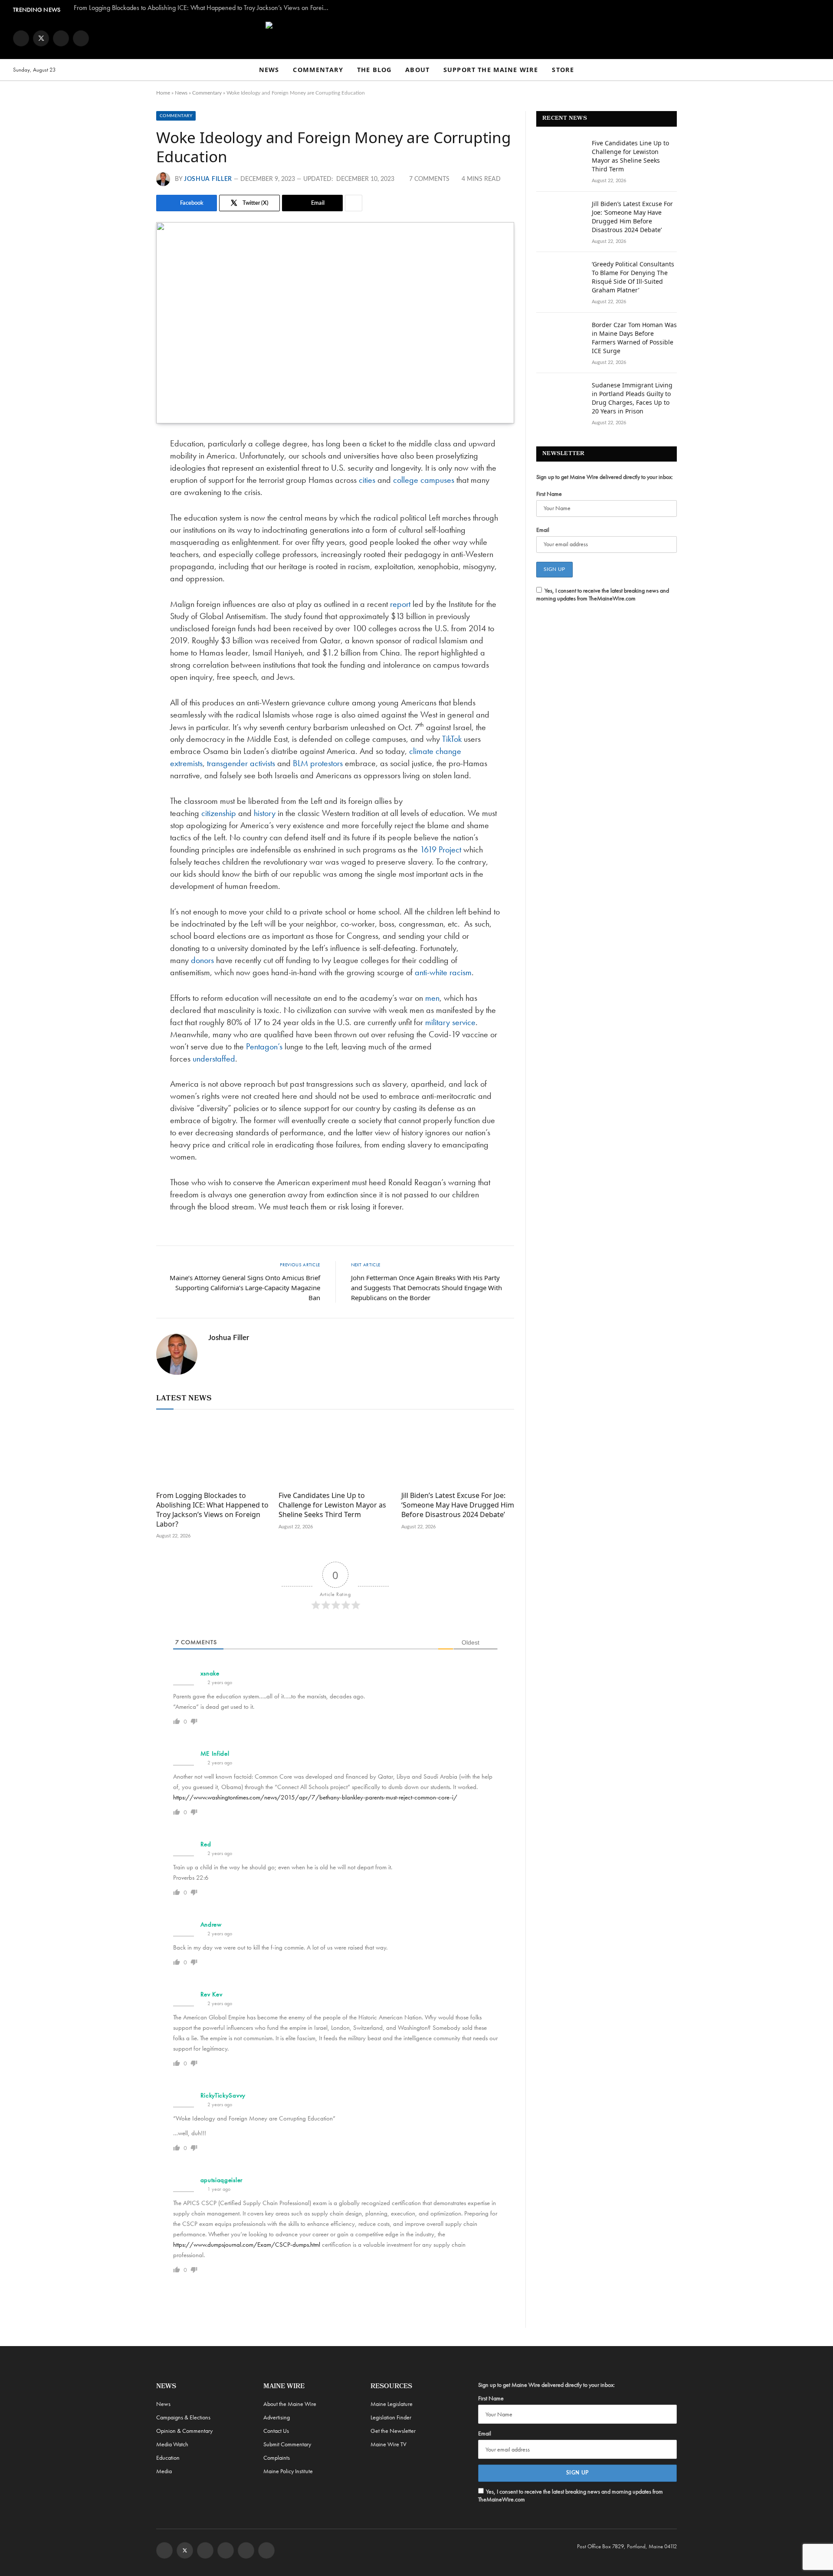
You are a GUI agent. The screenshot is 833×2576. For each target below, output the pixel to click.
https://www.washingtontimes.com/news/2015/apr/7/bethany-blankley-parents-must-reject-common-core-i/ (315, 1797)
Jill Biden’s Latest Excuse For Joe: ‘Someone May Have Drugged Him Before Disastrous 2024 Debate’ (458, 1505)
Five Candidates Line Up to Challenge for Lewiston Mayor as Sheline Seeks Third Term (332, 1505)
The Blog (374, 70)
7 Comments (429, 179)
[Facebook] (126, 466)
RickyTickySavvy (223, 2095)
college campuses (424, 480)
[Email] (126, 533)
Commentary (318, 70)
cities (367, 480)
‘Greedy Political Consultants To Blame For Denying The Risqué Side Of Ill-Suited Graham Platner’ (633, 277)
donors (202, 960)
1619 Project (441, 849)
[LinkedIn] (126, 511)
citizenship (219, 813)
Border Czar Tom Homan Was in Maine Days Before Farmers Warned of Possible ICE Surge (634, 338)
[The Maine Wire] (416, 38)
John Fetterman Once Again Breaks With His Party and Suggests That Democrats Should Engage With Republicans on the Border (426, 1288)
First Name (549, 494)
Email (543, 530)
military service (450, 1022)
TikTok (452, 739)
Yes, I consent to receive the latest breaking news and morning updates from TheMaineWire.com (603, 594)
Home (163, 93)
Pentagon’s (264, 1046)
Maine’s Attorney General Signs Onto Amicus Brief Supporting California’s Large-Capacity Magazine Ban (245, 1288)
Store (563, 70)
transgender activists (241, 763)
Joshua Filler (208, 179)
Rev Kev (212, 1994)
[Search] (816, 70)
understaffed (214, 1059)
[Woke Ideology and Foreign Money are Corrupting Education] (335, 323)
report (400, 604)
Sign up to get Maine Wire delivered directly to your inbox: (605, 477)
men (432, 998)
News (269, 70)
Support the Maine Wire (491, 70)
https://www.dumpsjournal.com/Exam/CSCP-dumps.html (247, 2245)
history (265, 813)
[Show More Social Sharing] (354, 203)
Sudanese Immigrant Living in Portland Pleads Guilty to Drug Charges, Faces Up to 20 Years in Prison (632, 398)
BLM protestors (318, 763)
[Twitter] (126, 488)
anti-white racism (443, 972)
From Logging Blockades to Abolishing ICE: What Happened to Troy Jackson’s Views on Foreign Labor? (204, 8)
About (417, 70)
